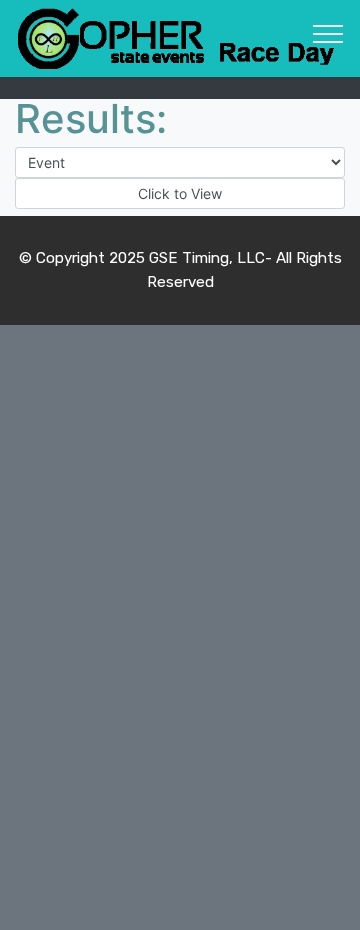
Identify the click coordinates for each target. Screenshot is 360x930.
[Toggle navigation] (328, 33)
